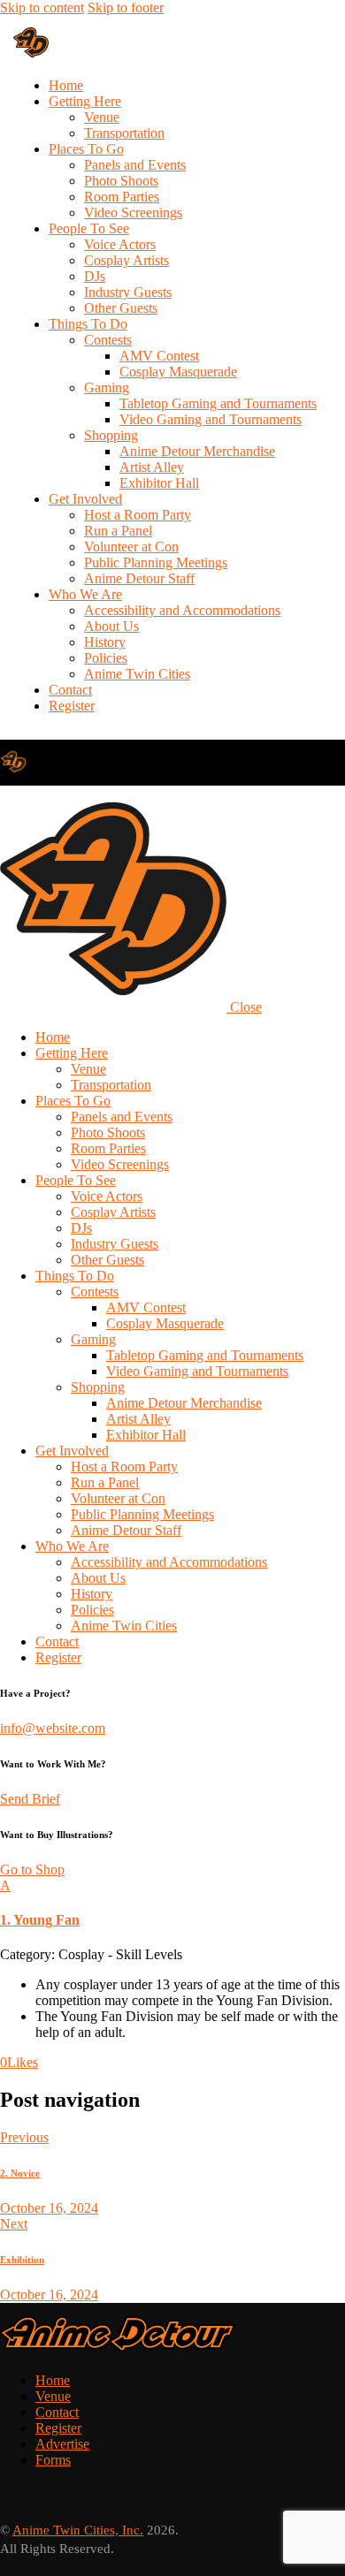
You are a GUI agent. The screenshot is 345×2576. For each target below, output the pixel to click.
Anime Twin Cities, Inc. (78, 2530)
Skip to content (42, 8)
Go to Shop (32, 1869)
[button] (172, 1903)
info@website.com (53, 1728)
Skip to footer (126, 8)
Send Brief (30, 1799)
